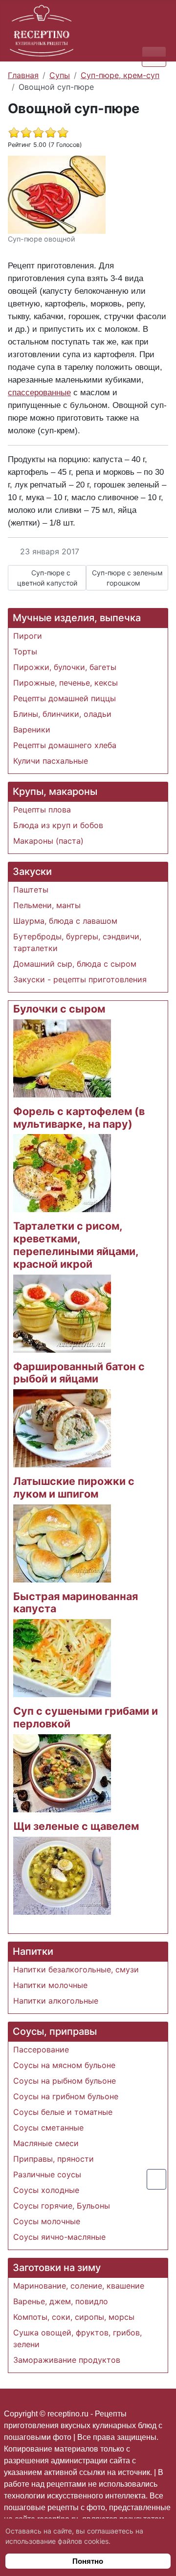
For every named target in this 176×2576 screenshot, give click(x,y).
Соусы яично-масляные (59, 2237)
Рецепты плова (42, 810)
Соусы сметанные (48, 2128)
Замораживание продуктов (67, 2360)
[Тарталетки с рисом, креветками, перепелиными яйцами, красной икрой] (62, 1313)
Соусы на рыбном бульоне (65, 2081)
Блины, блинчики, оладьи (62, 714)
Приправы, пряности (54, 2159)
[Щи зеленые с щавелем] (62, 1875)
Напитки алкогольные (56, 2001)
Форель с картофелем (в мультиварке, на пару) (79, 1117)
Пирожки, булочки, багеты (65, 667)
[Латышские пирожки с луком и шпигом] (62, 1542)
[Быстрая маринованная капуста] (62, 1658)
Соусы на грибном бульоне (66, 2096)
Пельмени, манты (47, 905)
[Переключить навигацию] (154, 56)
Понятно (88, 2561)
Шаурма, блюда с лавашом (65, 921)
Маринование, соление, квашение (79, 2286)
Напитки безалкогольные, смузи (76, 1969)
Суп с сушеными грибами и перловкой (86, 1717)
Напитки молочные (50, 1985)
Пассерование (41, 2049)
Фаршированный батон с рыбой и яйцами (79, 1373)
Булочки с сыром (59, 1009)
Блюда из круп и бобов (58, 825)
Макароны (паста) (48, 841)
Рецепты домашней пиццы (65, 698)
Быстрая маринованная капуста (76, 1602)
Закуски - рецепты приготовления (80, 979)
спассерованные (39, 392)
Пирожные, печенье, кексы (66, 683)
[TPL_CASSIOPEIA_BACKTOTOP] (156, 2179)
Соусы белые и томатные (63, 2112)
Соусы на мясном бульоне (64, 2065)
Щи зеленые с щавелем (76, 1826)
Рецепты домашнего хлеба (65, 745)
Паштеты (31, 890)
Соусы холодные (46, 2190)
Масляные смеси (46, 2143)
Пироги (28, 636)
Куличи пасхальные (51, 761)
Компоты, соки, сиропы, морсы (74, 2317)
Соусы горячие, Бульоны (62, 2206)
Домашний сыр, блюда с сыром (75, 964)
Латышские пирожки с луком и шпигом (74, 1487)
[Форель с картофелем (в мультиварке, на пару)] (62, 1173)
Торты (25, 651)
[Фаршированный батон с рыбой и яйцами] (62, 1427)
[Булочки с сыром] (62, 1057)
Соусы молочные (47, 2221)
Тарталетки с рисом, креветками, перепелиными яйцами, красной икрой (76, 1245)
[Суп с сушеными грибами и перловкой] (62, 1772)
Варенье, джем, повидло (61, 2301)
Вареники (32, 730)
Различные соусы (47, 2174)
